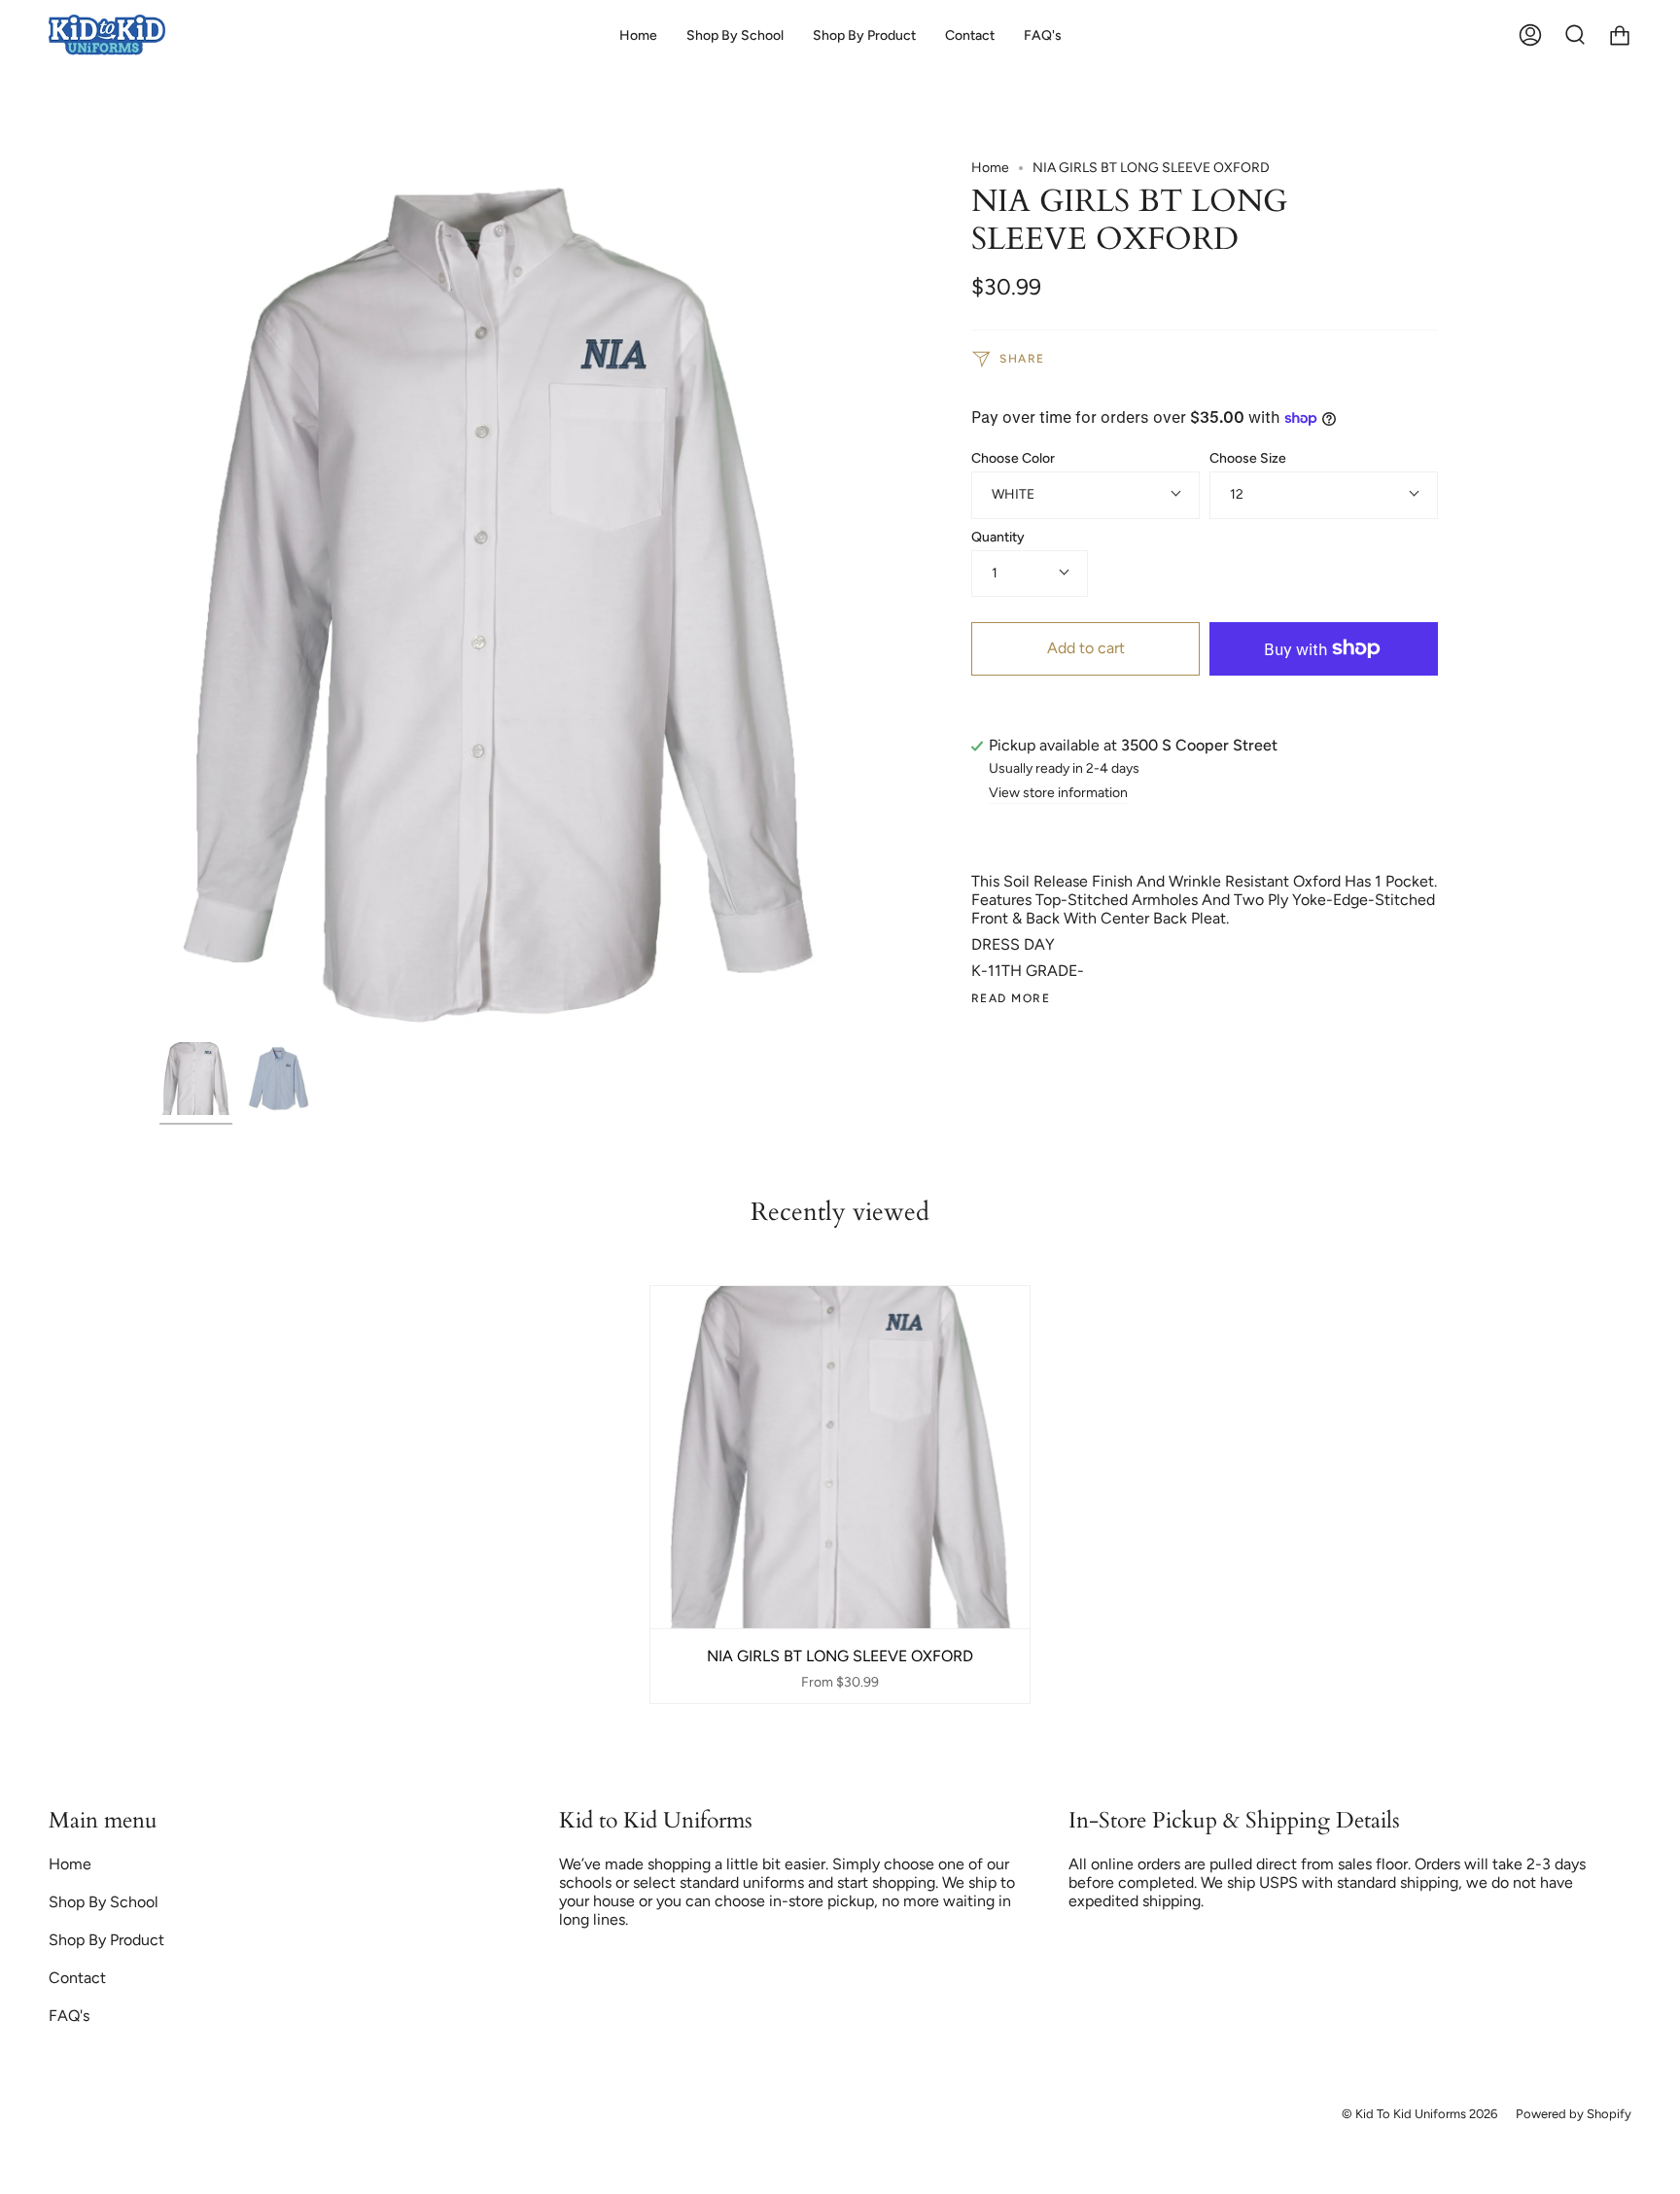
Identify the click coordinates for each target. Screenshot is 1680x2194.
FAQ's (69, 2016)
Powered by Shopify (1574, 2114)
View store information (1058, 794)
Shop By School (104, 1902)
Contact (77, 1978)
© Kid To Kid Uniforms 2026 (1419, 2114)
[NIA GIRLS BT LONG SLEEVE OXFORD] (196, 1079)
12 (1237, 494)
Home (990, 168)
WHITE (1013, 494)
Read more (1011, 998)
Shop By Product (106, 1940)
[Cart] (1620, 35)
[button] (735, 35)
